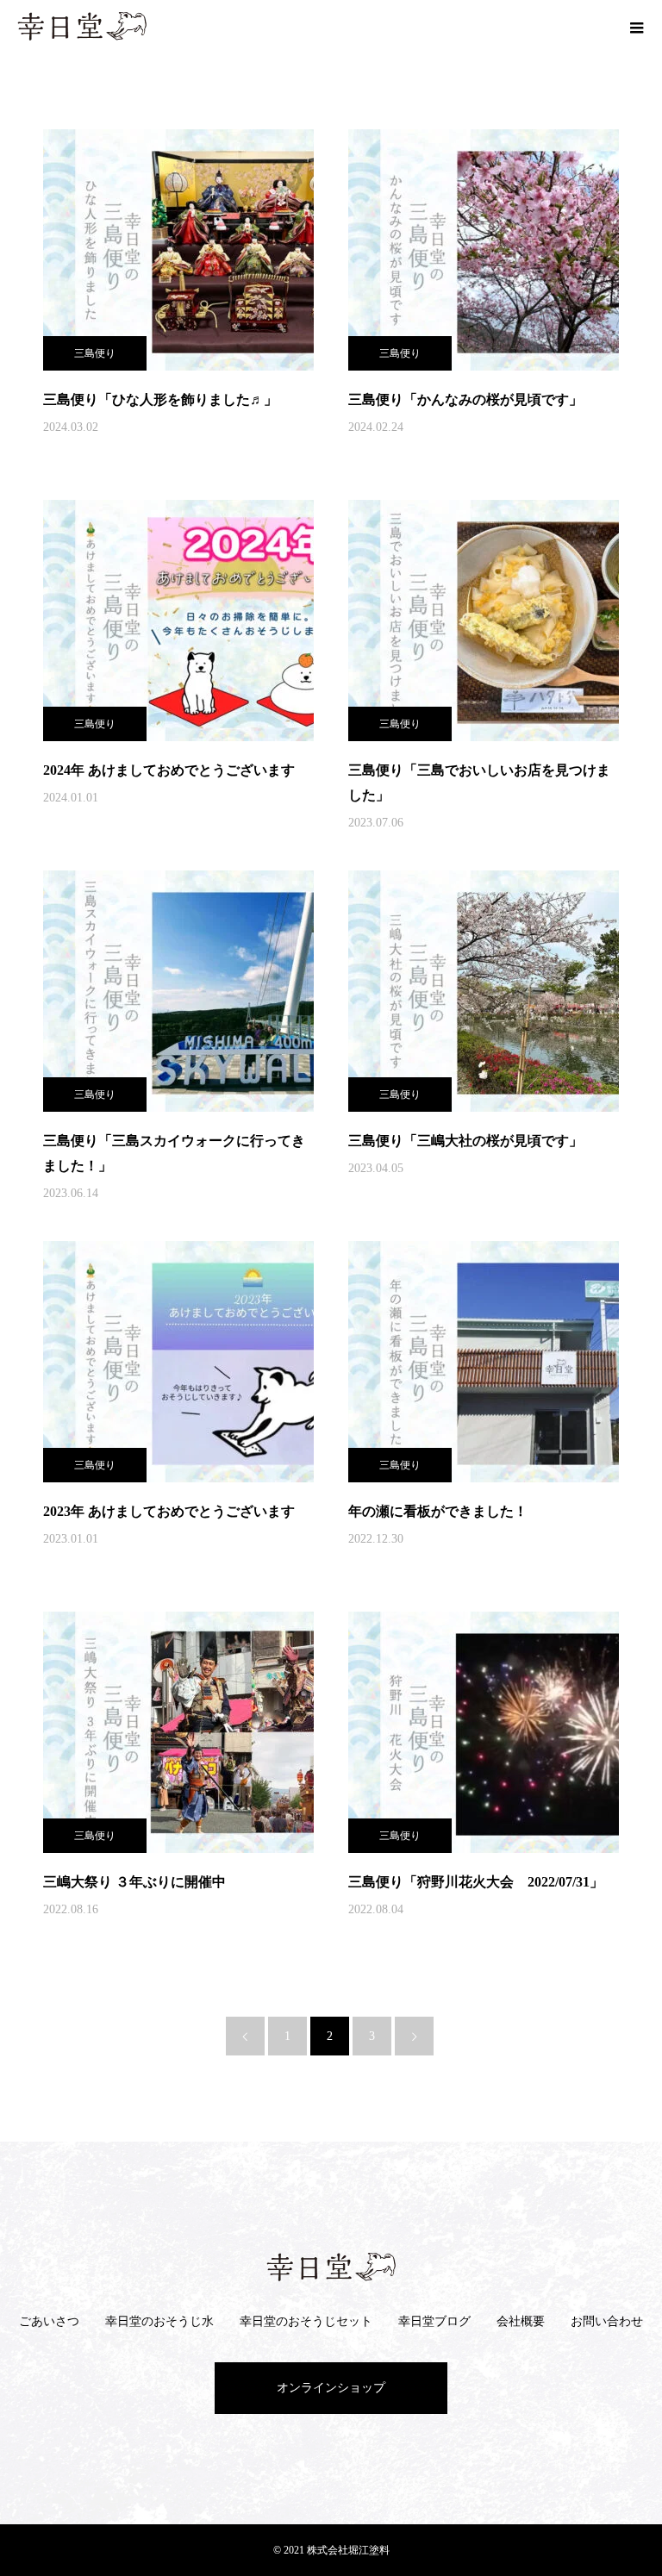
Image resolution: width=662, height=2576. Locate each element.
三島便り (95, 353)
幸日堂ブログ (434, 2321)
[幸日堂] (331, 2267)
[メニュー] (636, 26)
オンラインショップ (331, 2388)
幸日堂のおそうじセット (306, 2321)
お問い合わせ (607, 2321)
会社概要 (521, 2321)
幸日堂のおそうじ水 (159, 2321)
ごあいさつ (49, 2321)
